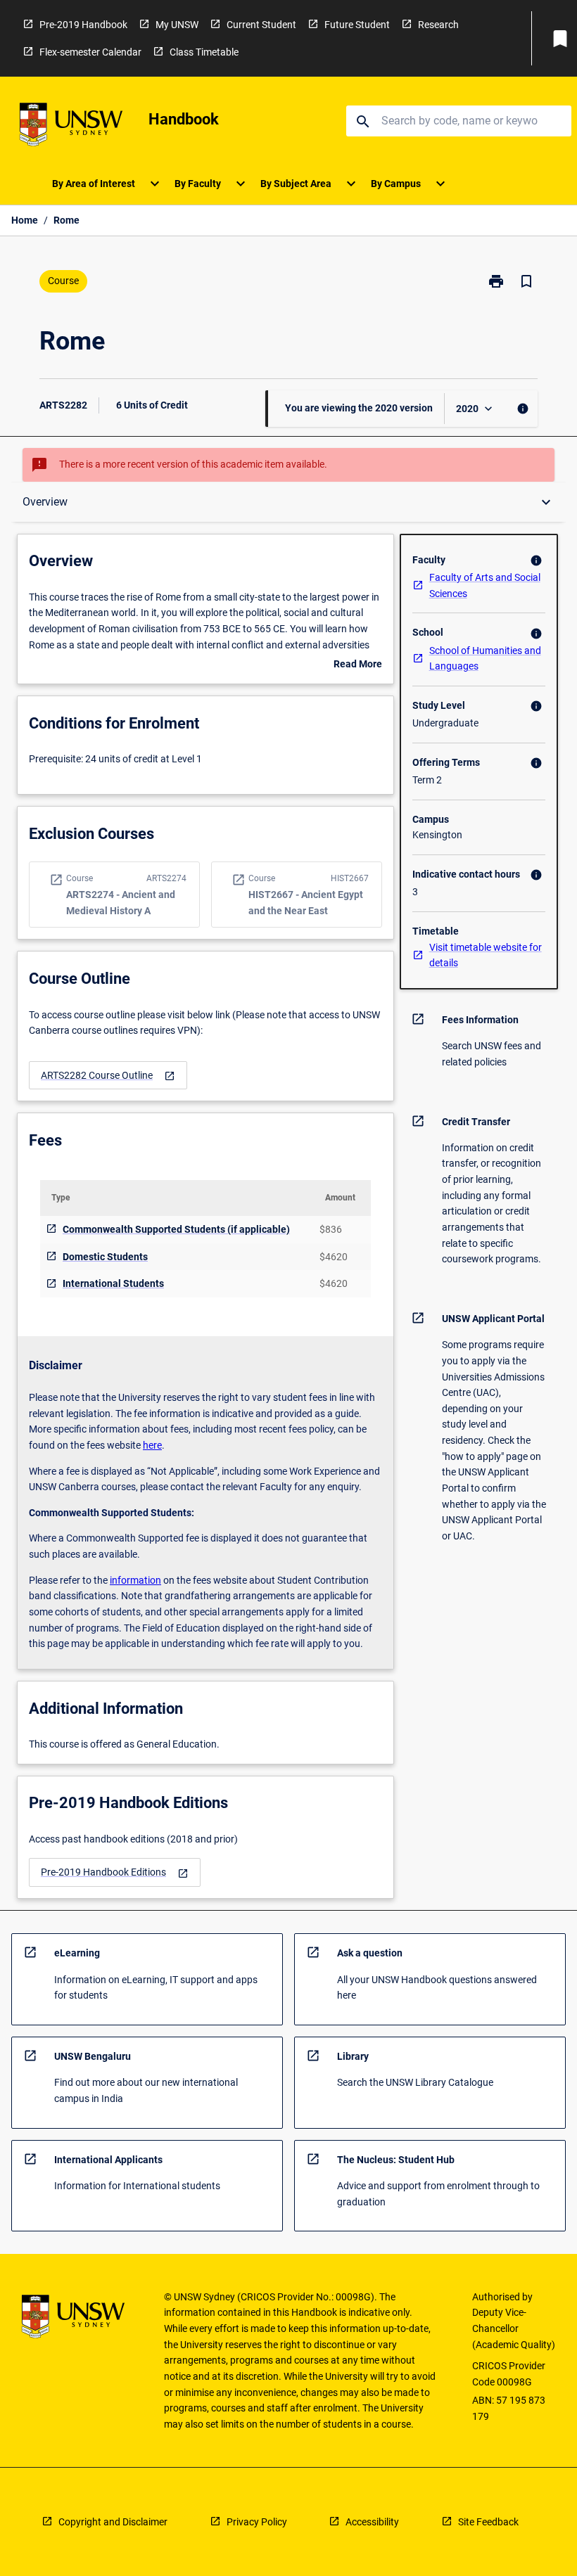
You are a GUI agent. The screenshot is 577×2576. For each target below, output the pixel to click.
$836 (331, 1229)
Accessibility (372, 2522)
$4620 (334, 1257)
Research (438, 25)
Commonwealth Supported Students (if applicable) (176, 1229)
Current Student (261, 25)
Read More (358, 665)
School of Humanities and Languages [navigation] (485, 659)
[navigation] (108, 1076)
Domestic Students (105, 1257)
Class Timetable (204, 52)
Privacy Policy (257, 2522)
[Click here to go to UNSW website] (71, 127)
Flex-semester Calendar (90, 52)
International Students (113, 1283)
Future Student (357, 25)
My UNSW (177, 25)
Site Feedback (488, 2522)
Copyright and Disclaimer (113, 2522)
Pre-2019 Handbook (83, 25)
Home (25, 220)
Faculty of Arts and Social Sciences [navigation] (485, 585)
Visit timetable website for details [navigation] (486, 955)
